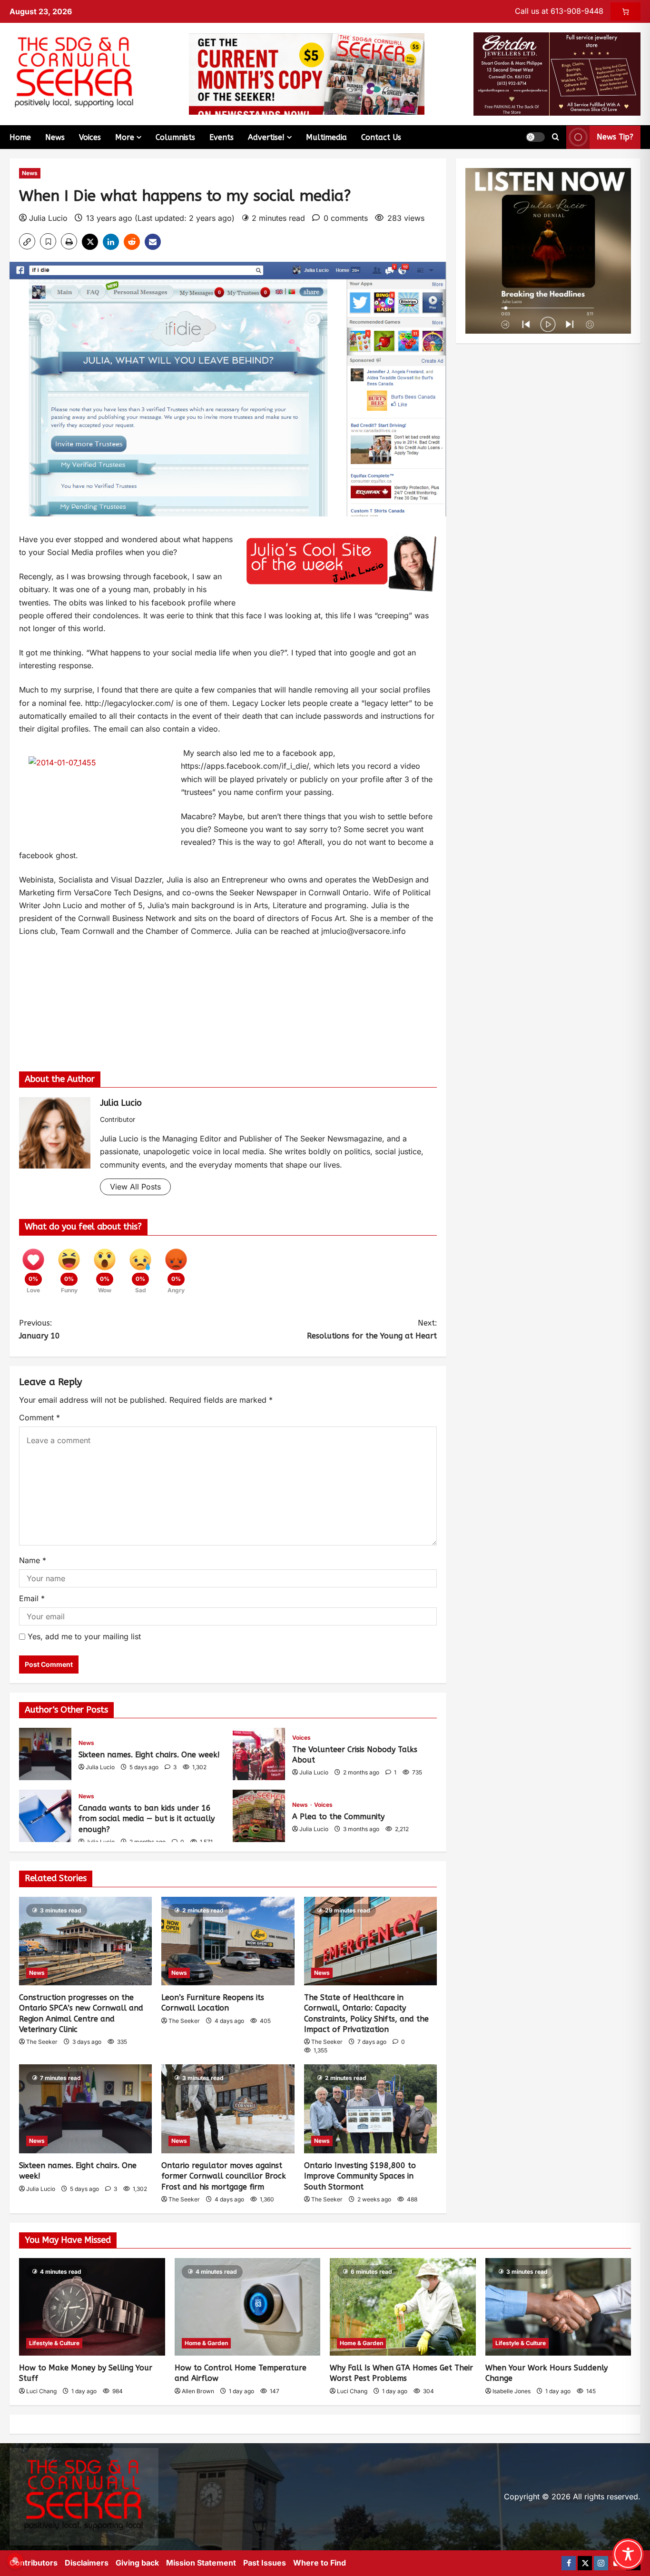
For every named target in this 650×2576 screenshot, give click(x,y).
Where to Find (320, 2563)
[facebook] (569, 2563)
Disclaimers (87, 2563)
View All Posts (135, 1187)
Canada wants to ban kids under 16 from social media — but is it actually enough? (45, 1816)
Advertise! (266, 137)
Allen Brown (198, 2391)
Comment (39, 1417)
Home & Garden (206, 2343)
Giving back (137, 2563)
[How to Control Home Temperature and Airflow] (248, 2307)
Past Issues (265, 2563)
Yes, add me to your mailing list (83, 1636)
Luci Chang (41, 2391)
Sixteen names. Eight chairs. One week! (45, 1754)
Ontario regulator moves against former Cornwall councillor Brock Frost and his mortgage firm (224, 2176)
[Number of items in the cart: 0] (625, 11)
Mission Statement (201, 2563)
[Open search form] (556, 137)
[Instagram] (601, 2563)
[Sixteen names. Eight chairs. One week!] (85, 2109)
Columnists (175, 137)
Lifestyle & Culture (54, 2343)
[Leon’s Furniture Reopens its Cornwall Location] (228, 1941)
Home (20, 137)
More (125, 137)
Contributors (34, 2563)
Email (32, 1598)
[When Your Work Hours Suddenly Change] (558, 2307)
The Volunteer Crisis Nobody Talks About (259, 1754)
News (55, 137)
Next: (372, 1329)
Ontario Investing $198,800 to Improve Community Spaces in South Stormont (360, 2176)
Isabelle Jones (512, 2391)
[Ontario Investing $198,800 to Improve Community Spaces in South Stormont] (370, 2109)
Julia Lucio (48, 218)
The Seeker (42, 2042)
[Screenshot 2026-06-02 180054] (557, 73)
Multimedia (326, 137)
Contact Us (381, 137)
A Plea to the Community (259, 1816)
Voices (90, 137)
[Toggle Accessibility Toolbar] (628, 2554)
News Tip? (615, 137)
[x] (585, 2563)
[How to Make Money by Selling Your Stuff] (92, 2307)
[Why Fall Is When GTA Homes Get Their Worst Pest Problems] (403, 2307)
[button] (535, 137)
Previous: (39, 1329)
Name (33, 1560)
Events (222, 137)
